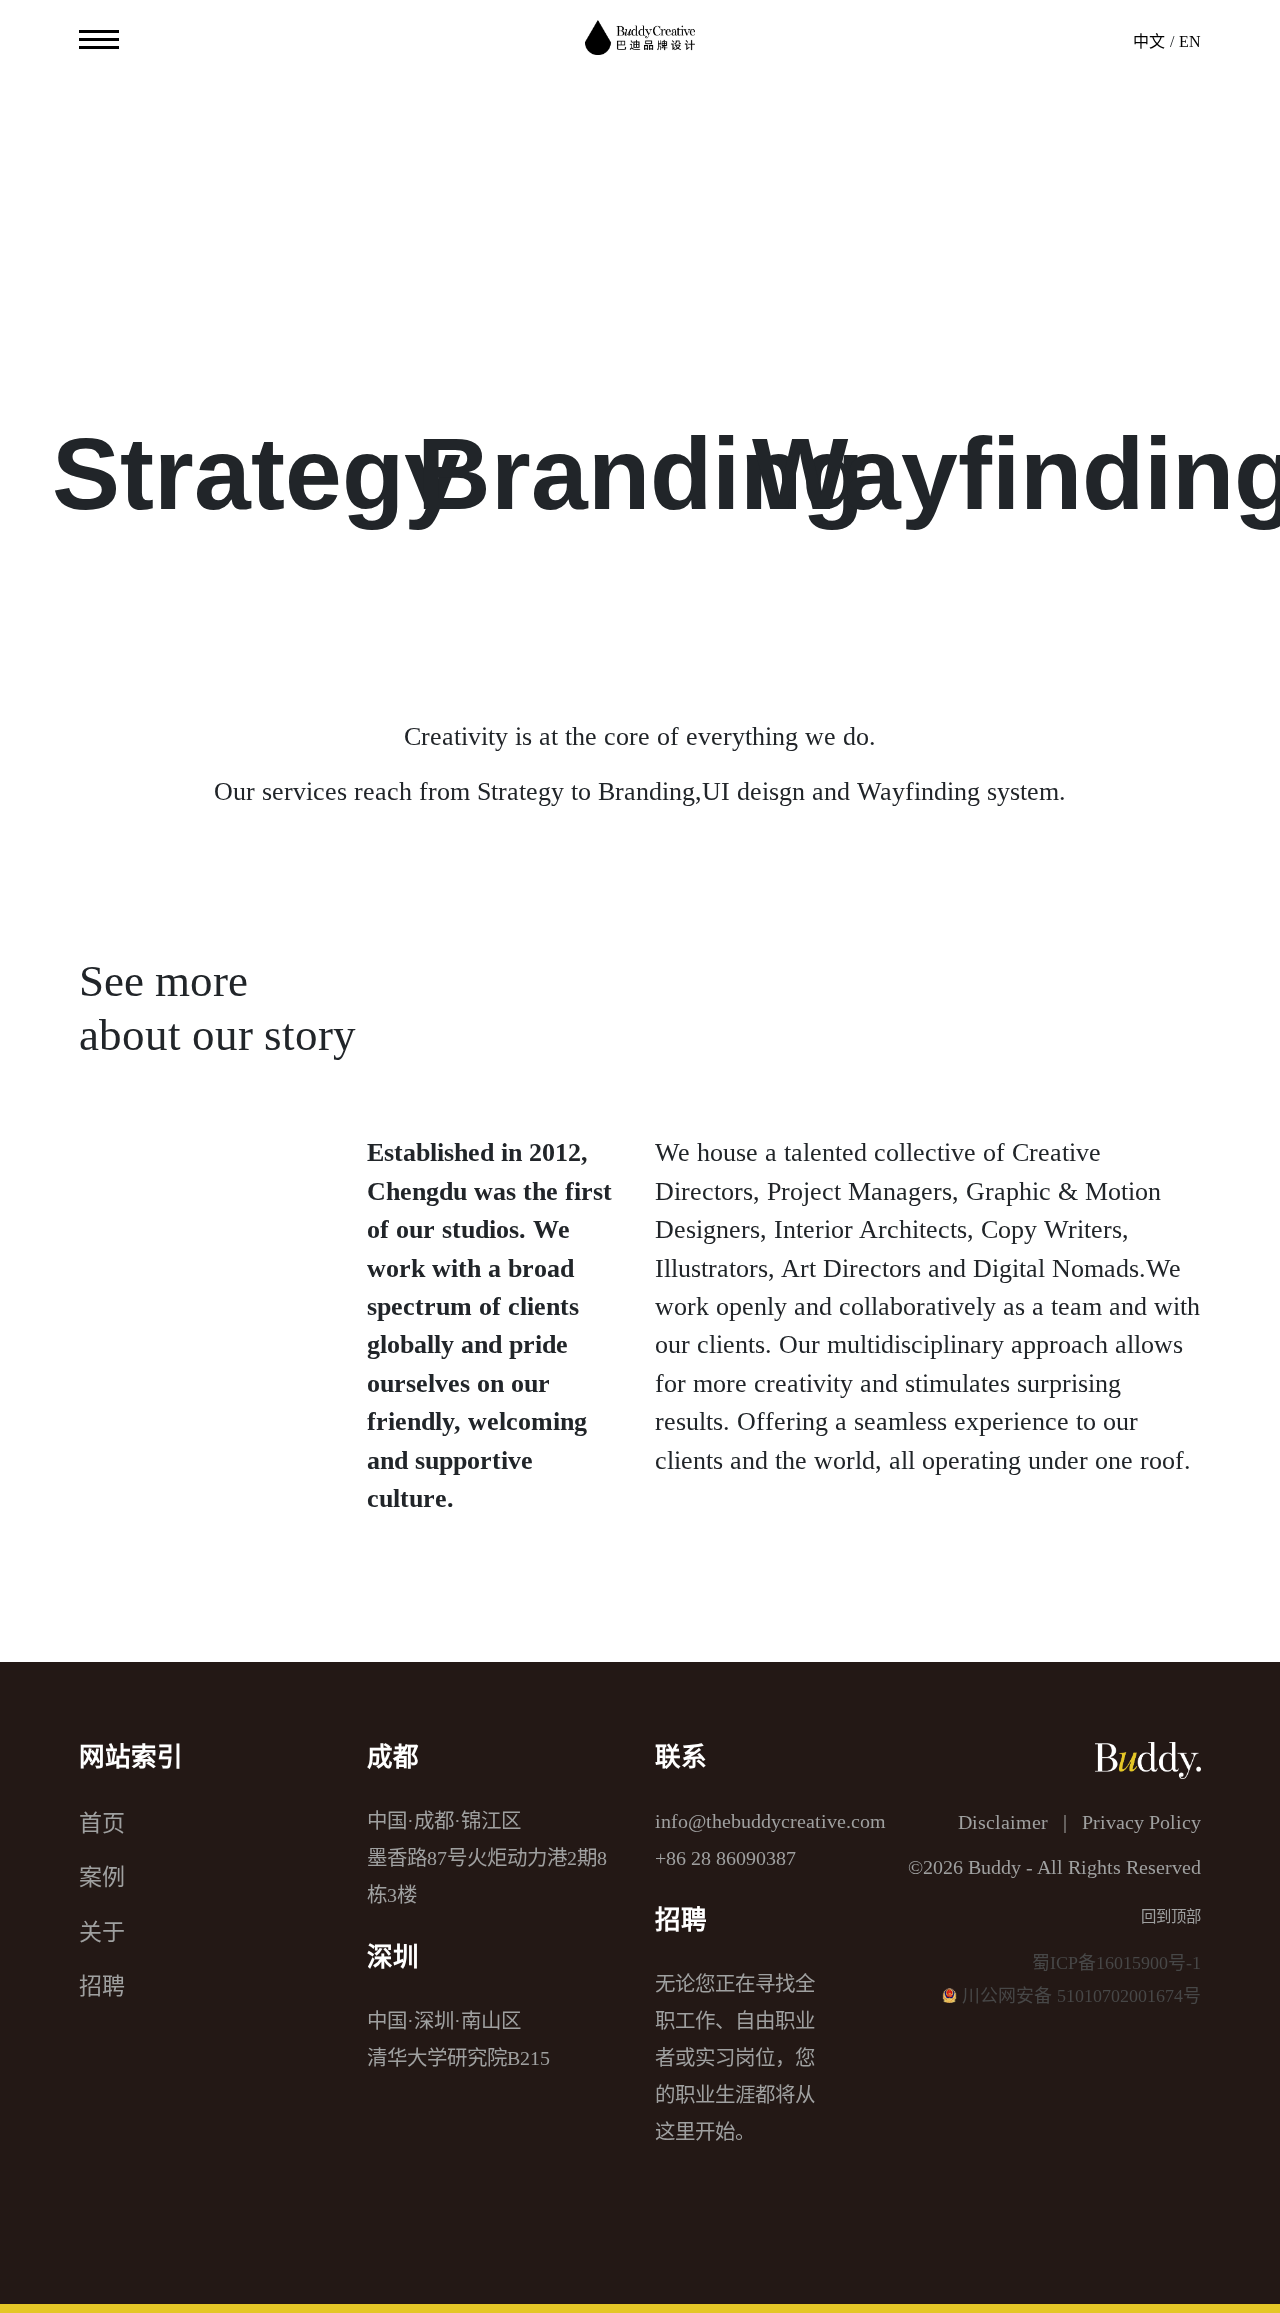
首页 (102, 1823)
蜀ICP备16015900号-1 (1116, 1963)
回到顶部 (1171, 1916)
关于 (102, 1932)
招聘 (102, 1986)
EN (1190, 41)
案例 (102, 1877)
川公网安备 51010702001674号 (1081, 1996)
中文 (1149, 41)
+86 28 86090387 (725, 1858)
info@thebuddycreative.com (770, 1821)
